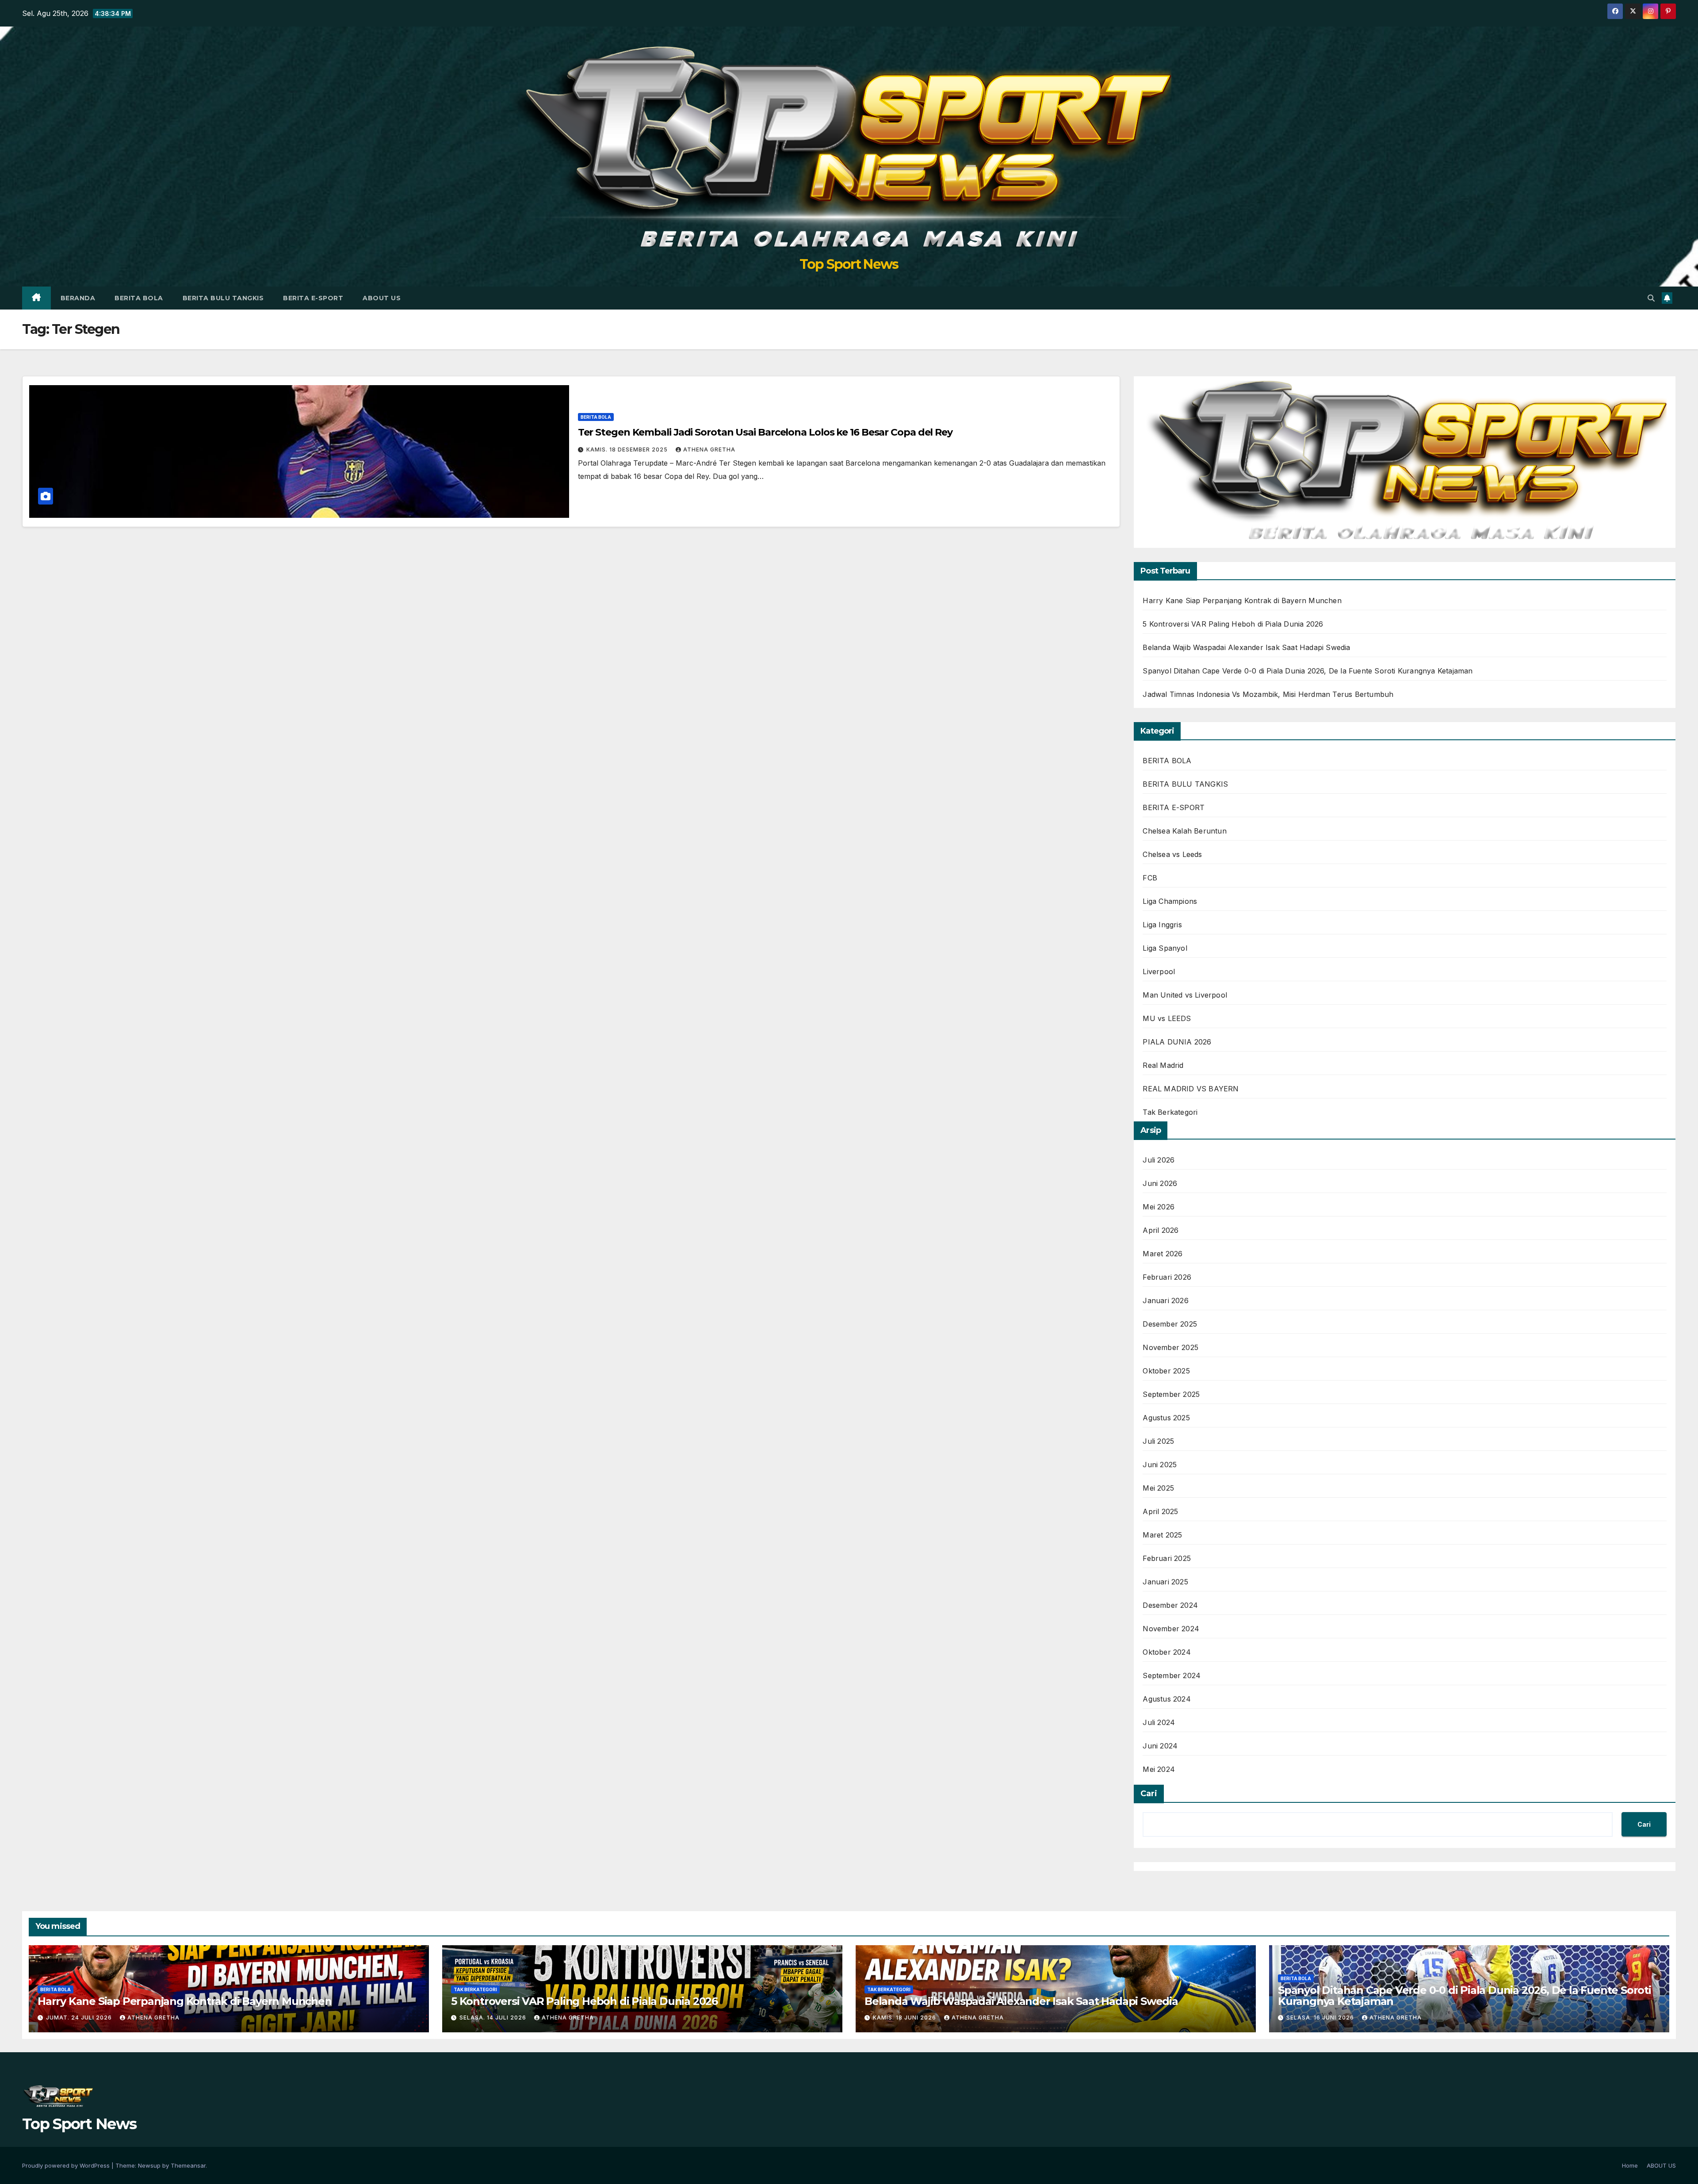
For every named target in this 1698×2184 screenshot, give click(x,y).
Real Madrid (1163, 1065)
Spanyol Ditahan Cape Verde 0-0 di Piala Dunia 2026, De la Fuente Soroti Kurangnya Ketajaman (1308, 671)
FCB (1150, 878)
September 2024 (1172, 1675)
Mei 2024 (1159, 1769)
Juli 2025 (1158, 1441)
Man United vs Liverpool (1185, 995)
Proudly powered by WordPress (67, 2165)
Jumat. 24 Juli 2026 (80, 2018)
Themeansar (188, 2165)
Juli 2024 (1159, 1722)
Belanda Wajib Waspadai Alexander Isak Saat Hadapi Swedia (1246, 647)
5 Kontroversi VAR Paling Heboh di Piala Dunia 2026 (1233, 624)
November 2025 (1170, 1347)
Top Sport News (849, 264)
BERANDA (78, 298)
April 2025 (1160, 1511)
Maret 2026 (1163, 1254)
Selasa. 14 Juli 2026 (494, 2018)
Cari (1149, 1794)
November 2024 (1171, 1629)
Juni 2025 (1160, 1465)
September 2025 (1171, 1394)
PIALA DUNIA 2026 (1177, 1042)
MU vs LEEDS (1167, 1018)
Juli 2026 (1159, 1160)
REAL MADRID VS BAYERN (1191, 1089)
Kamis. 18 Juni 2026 (905, 2018)
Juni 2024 (1160, 1746)
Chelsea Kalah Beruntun (1184, 831)
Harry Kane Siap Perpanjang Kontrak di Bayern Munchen (1242, 601)
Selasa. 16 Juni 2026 (1321, 2018)
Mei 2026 (1159, 1207)
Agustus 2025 (1166, 1418)
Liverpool (1159, 972)
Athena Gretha (709, 449)
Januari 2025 (1165, 1582)
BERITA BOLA (139, 298)
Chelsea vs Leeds (1172, 854)
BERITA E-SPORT (313, 298)
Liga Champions (1170, 901)
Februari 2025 (1167, 1558)
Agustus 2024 (1166, 1699)
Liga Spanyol (1165, 948)
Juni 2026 (1160, 1183)
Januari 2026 (1165, 1300)
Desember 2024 (1170, 1605)
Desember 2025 (1170, 1324)
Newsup (149, 2165)
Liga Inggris (1162, 925)
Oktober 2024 (1166, 1652)
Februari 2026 (1167, 1277)
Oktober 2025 (1166, 1371)
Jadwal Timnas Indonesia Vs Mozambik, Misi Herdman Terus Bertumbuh (1268, 694)
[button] (1651, 298)
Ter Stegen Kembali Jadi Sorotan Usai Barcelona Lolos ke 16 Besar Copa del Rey (765, 432)
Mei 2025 (1158, 1488)
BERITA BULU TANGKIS (223, 298)
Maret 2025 (1162, 1535)
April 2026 (1161, 1230)
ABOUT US (382, 298)
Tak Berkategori (1170, 1112)
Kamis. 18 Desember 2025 (628, 449)
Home (1630, 2165)
